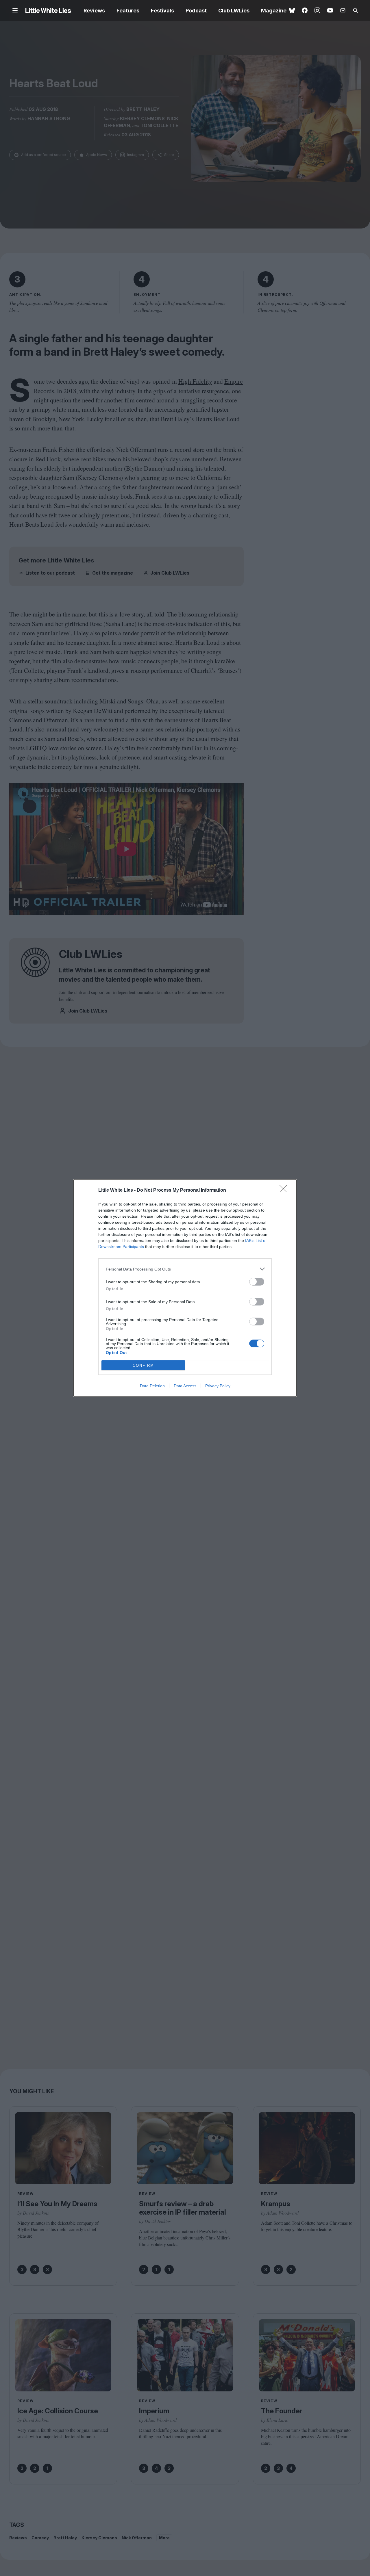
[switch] (257, 1282)
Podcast (196, 11)
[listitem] (185, 1269)
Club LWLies (234, 11)
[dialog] (185, 1288)
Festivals (162, 11)
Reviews (94, 11)
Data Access (185, 1386)
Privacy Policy (218, 1386)
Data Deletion (152, 1386)
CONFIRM (143, 1365)
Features (128, 11)
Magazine (274, 11)
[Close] (285, 1191)
